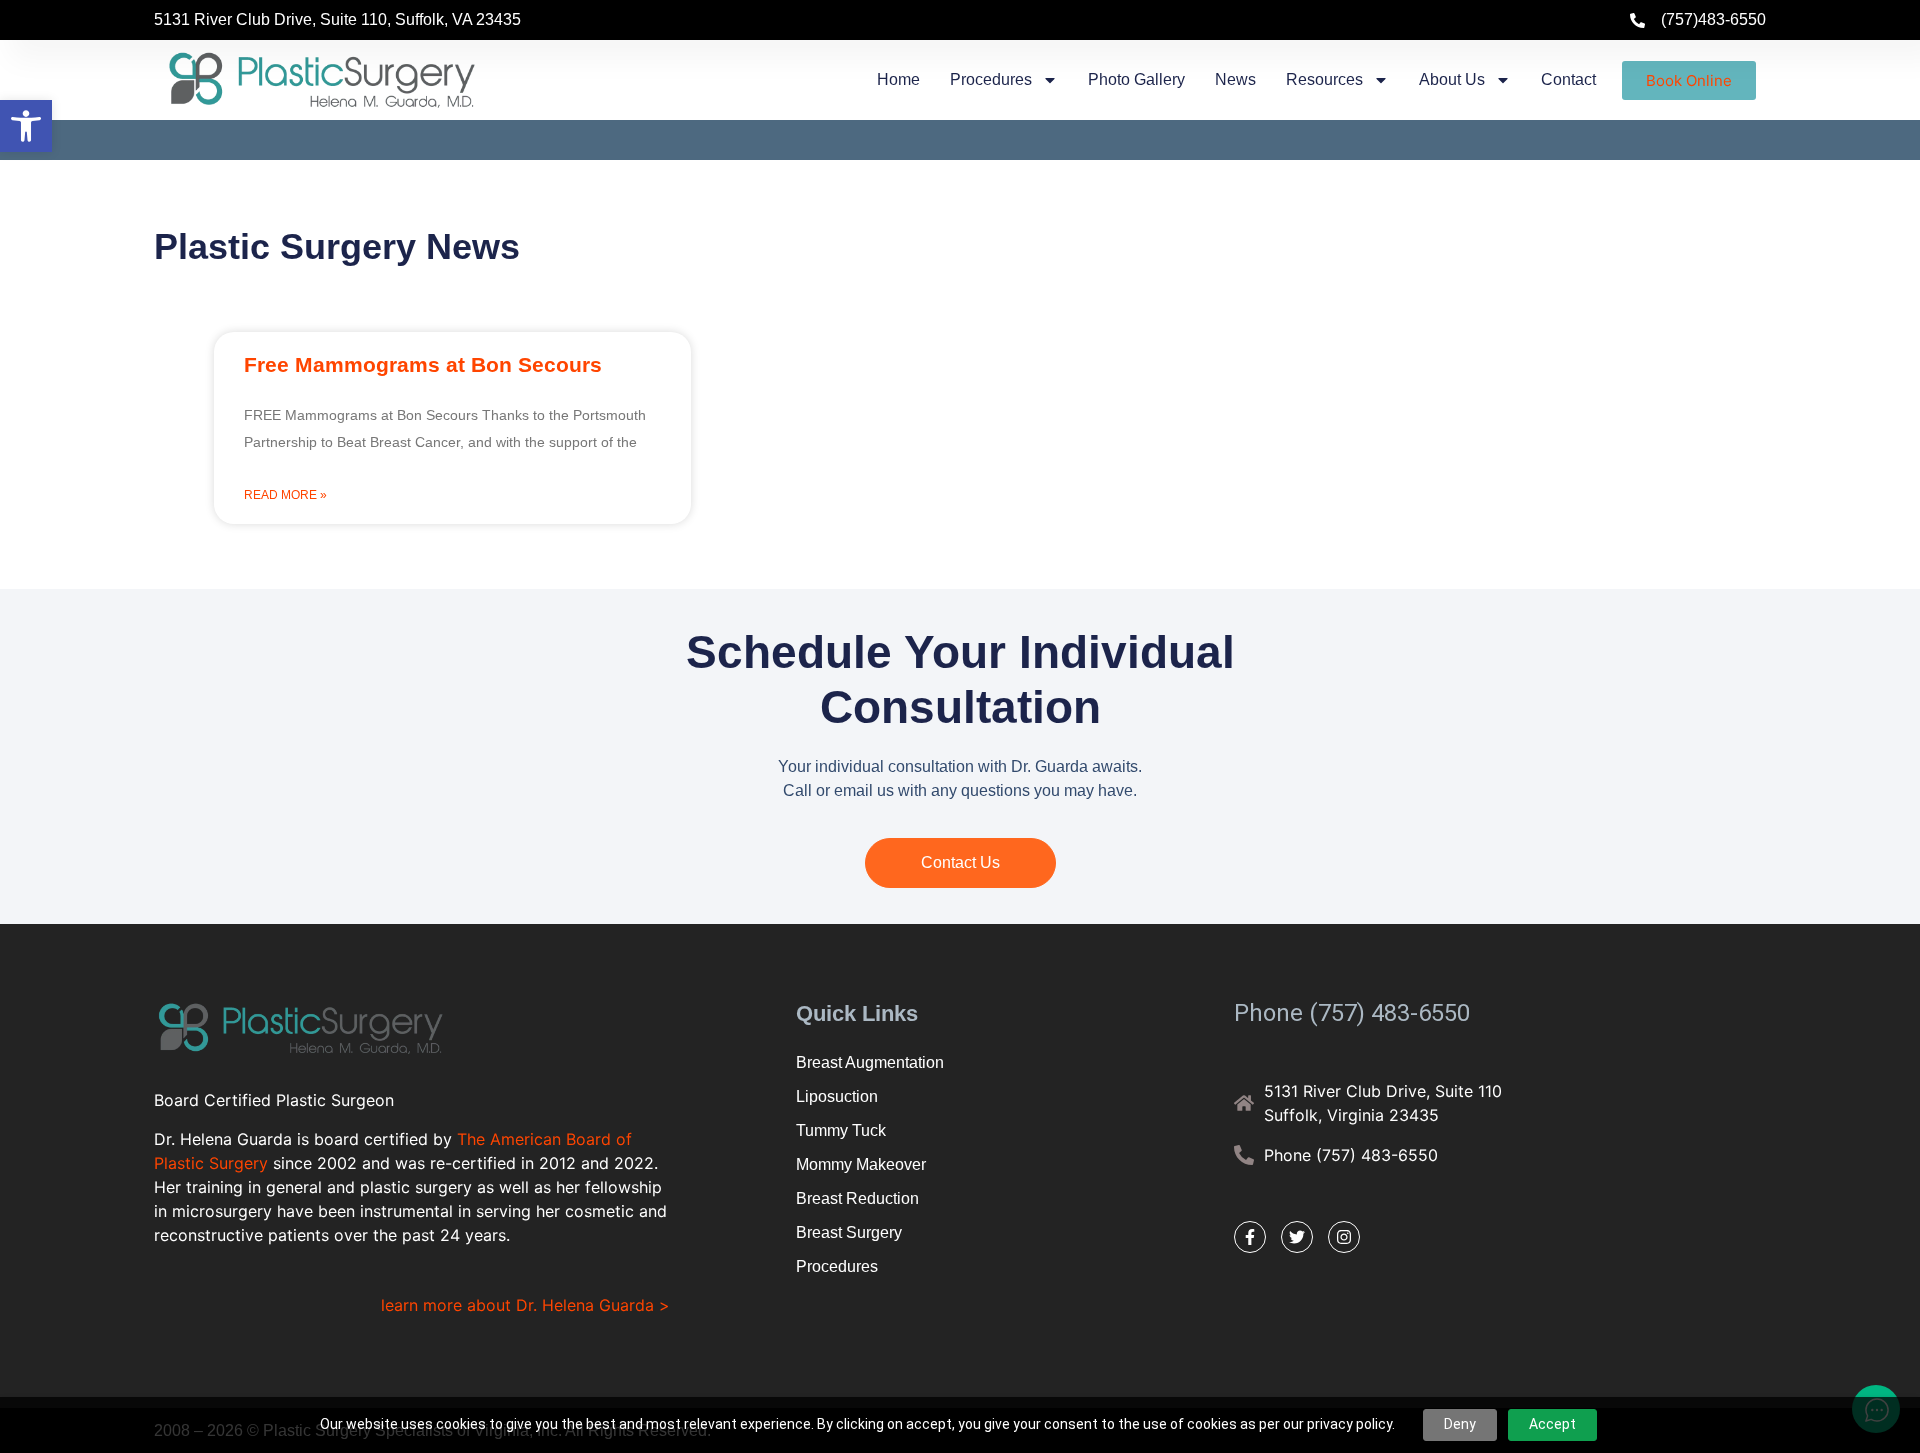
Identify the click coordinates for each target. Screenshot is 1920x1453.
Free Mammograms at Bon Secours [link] (423, 364)
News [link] (1235, 79)
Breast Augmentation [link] (870, 1062)
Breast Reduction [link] (857, 1198)
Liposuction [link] (837, 1096)
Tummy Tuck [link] (841, 1130)
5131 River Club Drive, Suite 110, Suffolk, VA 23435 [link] (337, 19)
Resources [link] (1324, 79)
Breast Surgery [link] (849, 1232)
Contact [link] (1568, 79)
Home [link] (898, 79)
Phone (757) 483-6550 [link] (1352, 1013)
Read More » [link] (285, 495)
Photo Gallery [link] (1136, 79)
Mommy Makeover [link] (861, 1164)
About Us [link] (1452, 79)
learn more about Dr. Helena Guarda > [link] (525, 1305)
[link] (26, 126)
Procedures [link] (991, 79)
